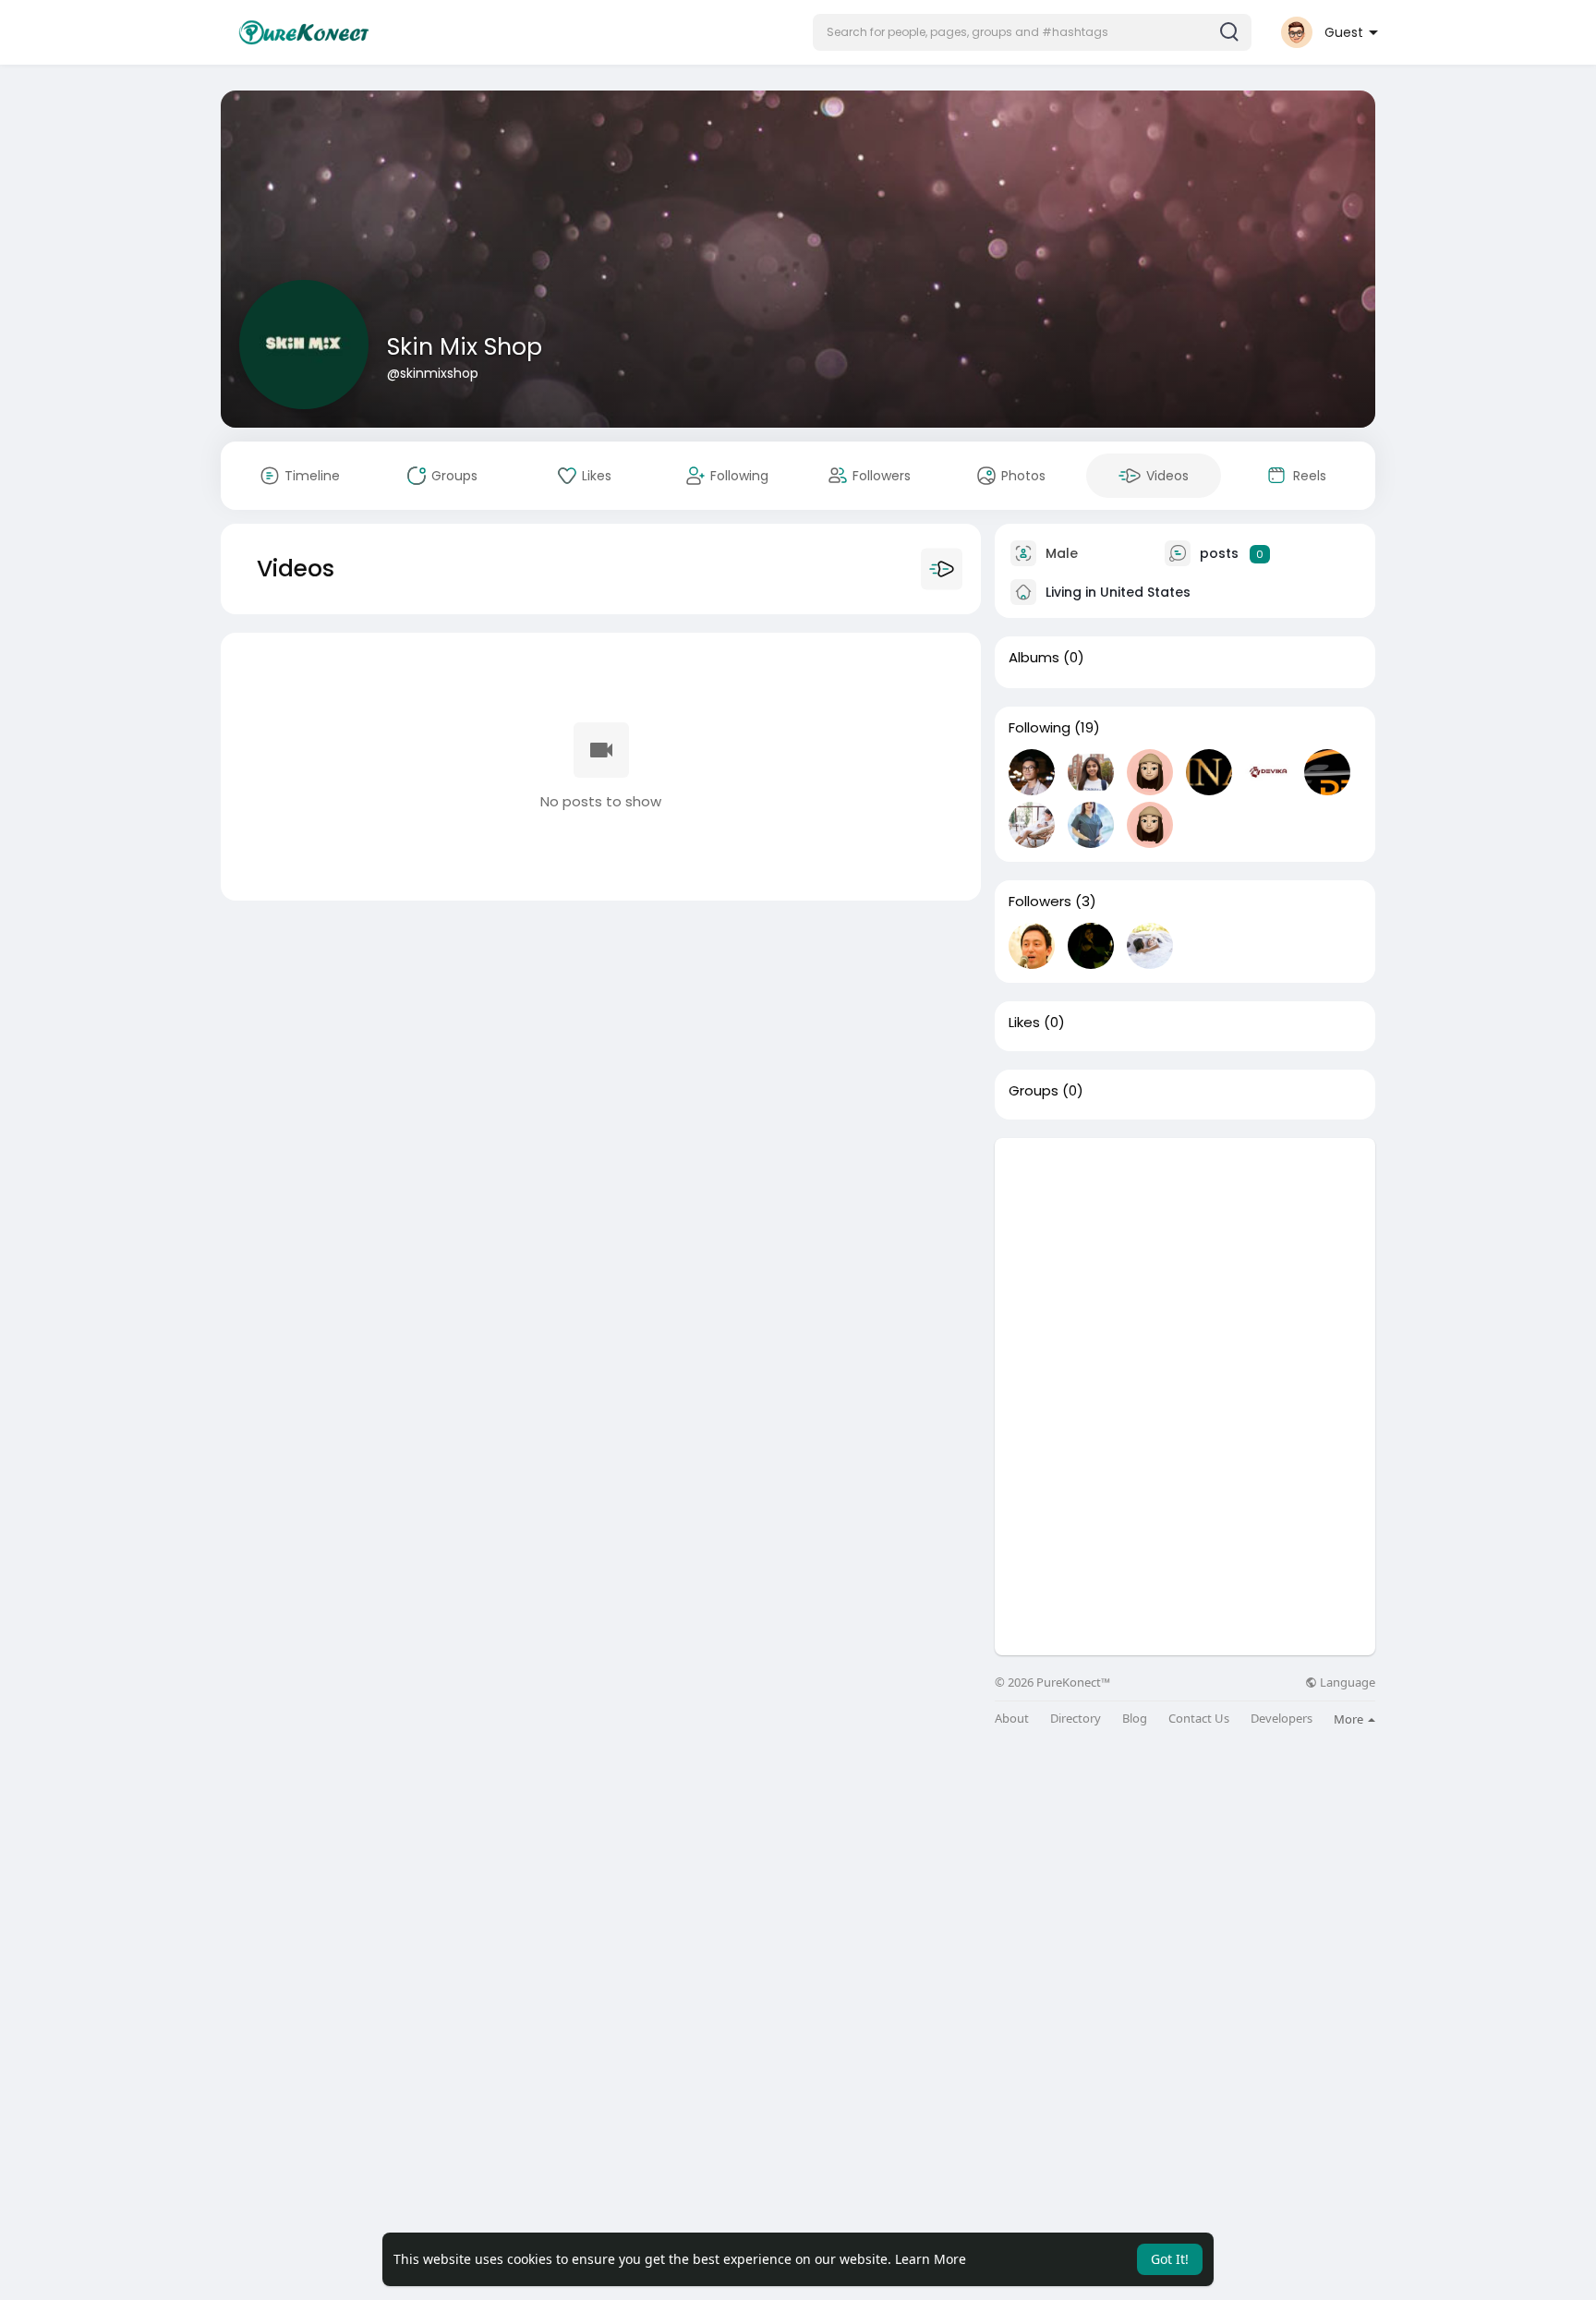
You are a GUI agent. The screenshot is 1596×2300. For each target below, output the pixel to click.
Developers (1282, 1719)
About (1012, 1719)
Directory (1076, 1719)
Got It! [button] (1170, 2259)
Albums (1034, 658)
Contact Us (1199, 1719)
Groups (1034, 1091)
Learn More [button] (931, 2259)
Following (1040, 728)
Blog (1135, 1719)
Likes (1024, 1023)
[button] (1032, 32)
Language (1346, 1683)
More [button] (1350, 1719)
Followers (1040, 902)
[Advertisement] (1185, 1267)
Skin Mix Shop (465, 347)
